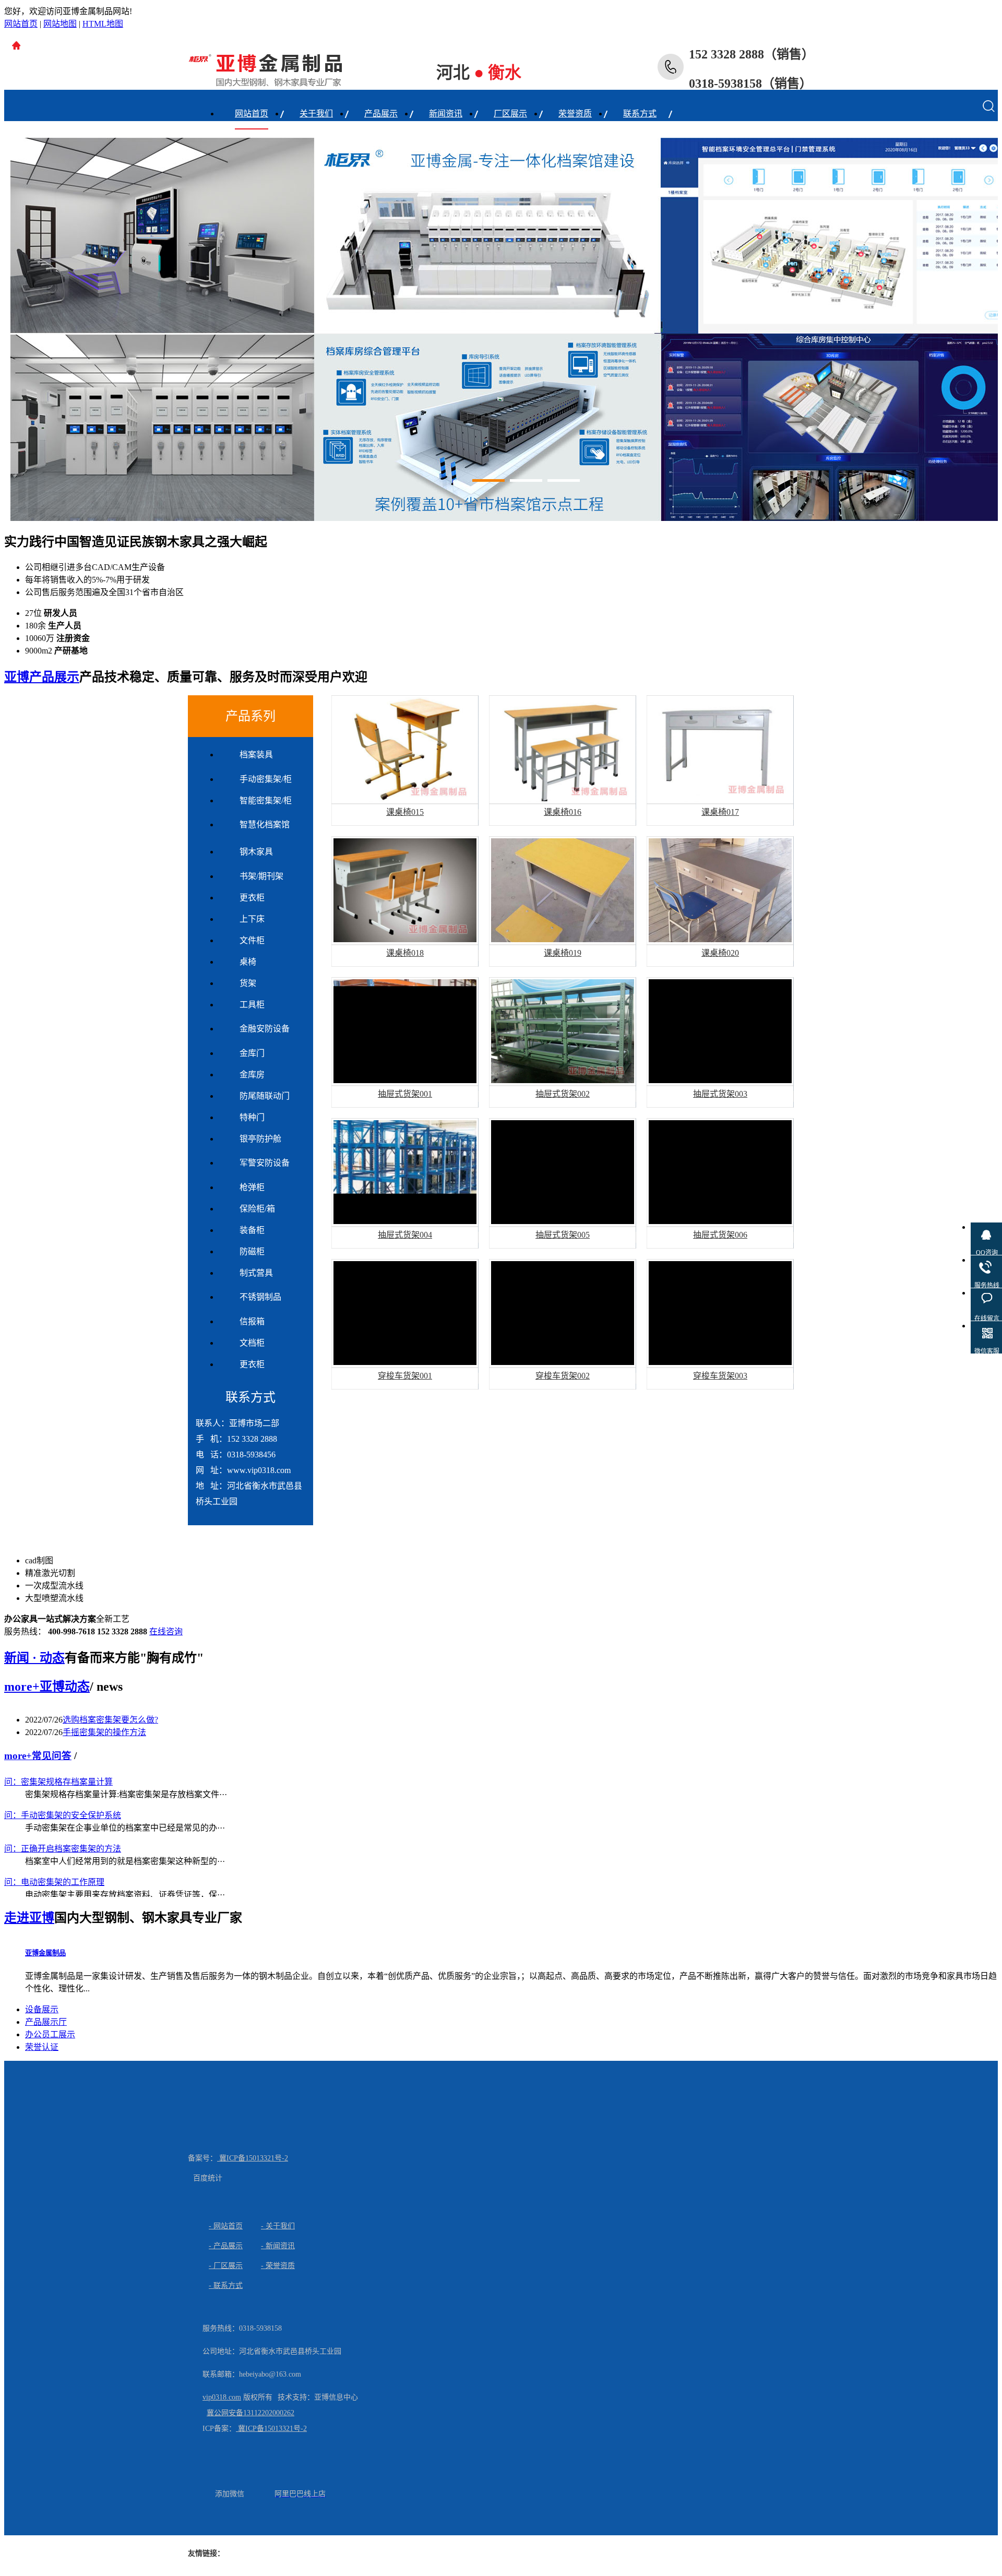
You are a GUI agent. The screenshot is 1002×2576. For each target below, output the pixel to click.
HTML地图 (103, 24)
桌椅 (248, 962)
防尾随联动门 (265, 1096)
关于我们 (316, 114)
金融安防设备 (265, 1029)
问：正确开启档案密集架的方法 (63, 1801)
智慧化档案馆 (265, 824)
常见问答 (52, 1756)
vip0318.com (222, 2397)
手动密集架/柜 (266, 779)
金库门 (252, 1053)
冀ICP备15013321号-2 (253, 2158)
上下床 (252, 919)
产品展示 (381, 114)
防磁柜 (252, 1251)
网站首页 (21, 24)
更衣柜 (252, 898)
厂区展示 (510, 114)
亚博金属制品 (45, 1953)
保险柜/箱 (257, 1209)
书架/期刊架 (261, 876)
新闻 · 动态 (34, 1658)
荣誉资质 (575, 114)
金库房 (252, 1075)
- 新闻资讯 (278, 2246)
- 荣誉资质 (278, 2266)
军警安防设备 (265, 1163)
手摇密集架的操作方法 (104, 1732)
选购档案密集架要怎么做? (110, 1720)
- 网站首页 (226, 2226)
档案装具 (256, 755)
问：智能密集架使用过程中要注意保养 (75, 1867)
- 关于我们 (278, 2226)
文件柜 (252, 940)
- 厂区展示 (226, 2266)
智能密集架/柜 (266, 800)
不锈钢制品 (260, 1297)
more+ (22, 1687)
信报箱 (252, 1321)
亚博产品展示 (42, 677)
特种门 (252, 1117)
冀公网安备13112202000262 (250, 2413)
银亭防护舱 (260, 1139)
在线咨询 (166, 1631)
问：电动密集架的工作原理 (54, 1834)
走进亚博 (29, 1918)
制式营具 (256, 1273)
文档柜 (252, 1343)
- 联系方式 (226, 2286)
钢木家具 (256, 852)
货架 (248, 983)
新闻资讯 (446, 114)
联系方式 (640, 114)
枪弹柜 (252, 1187)
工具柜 (252, 1005)
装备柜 (252, 1230)
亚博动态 (65, 1687)
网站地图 (60, 24)
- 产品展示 (226, 2246)
